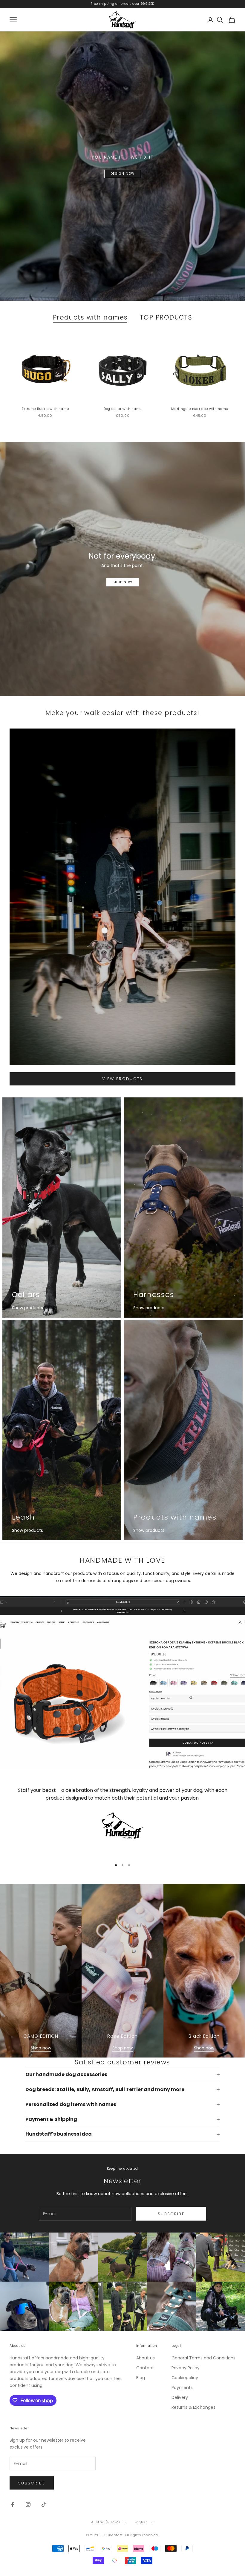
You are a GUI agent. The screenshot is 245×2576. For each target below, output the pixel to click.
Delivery (180, 2397)
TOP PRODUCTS (166, 317)
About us (146, 2358)
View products (122, 1079)
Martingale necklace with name (200, 409)
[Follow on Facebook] (13, 2504)
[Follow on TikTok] (44, 2504)
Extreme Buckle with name (45, 409)
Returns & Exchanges (193, 2407)
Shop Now (123, 582)
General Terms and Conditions (203, 2358)
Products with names (90, 317)
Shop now (41, 2048)
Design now (123, 174)
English (141, 2522)
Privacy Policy (186, 2368)
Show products (27, 1308)
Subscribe (171, 2214)
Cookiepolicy (185, 2378)
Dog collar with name (122, 409)
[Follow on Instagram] (28, 2504)
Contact (145, 2368)
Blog (141, 2378)
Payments (182, 2388)
